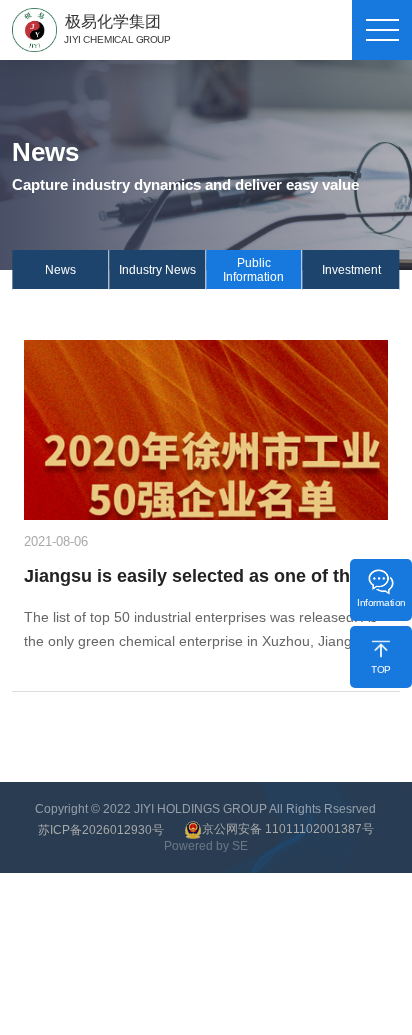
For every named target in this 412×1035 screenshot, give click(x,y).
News (60, 270)
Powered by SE (206, 846)
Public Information (253, 270)
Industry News (157, 270)
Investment (351, 270)
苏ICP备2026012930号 (101, 830)
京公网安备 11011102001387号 (288, 829)
